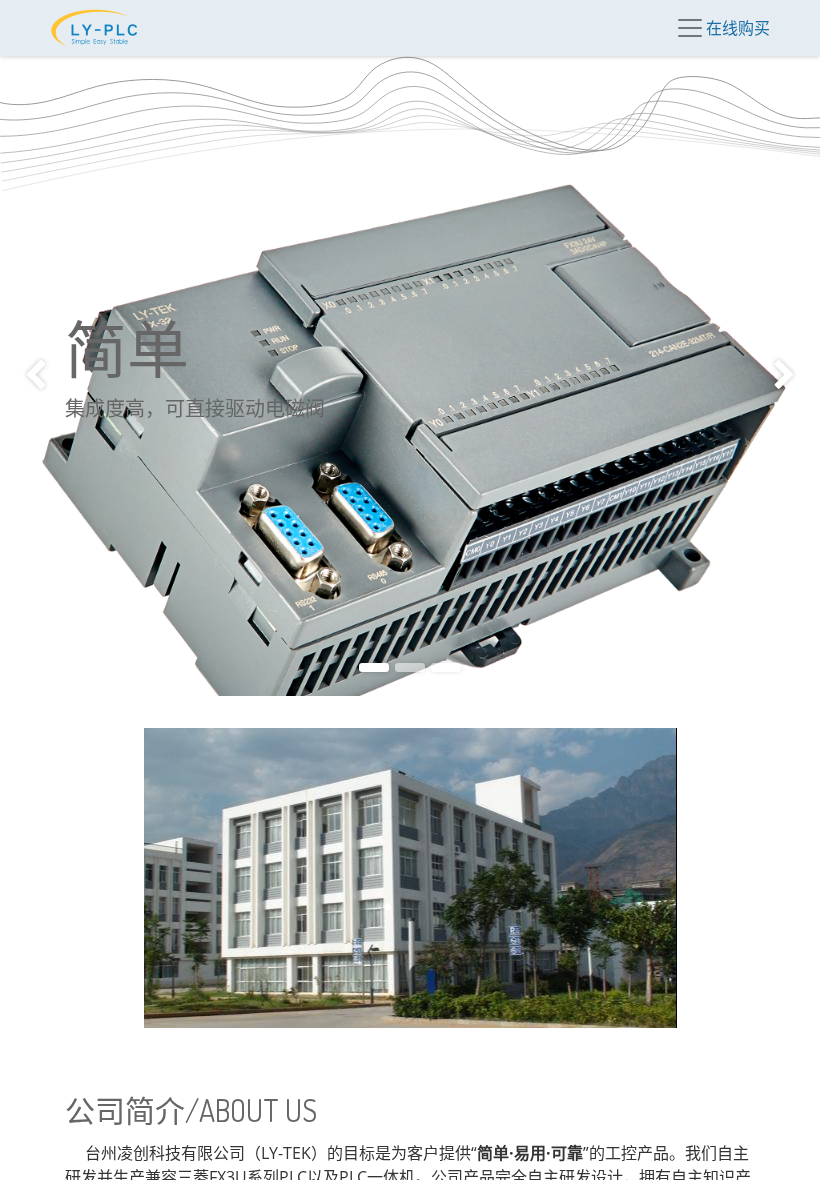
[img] (33, 376)
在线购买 (738, 28)
